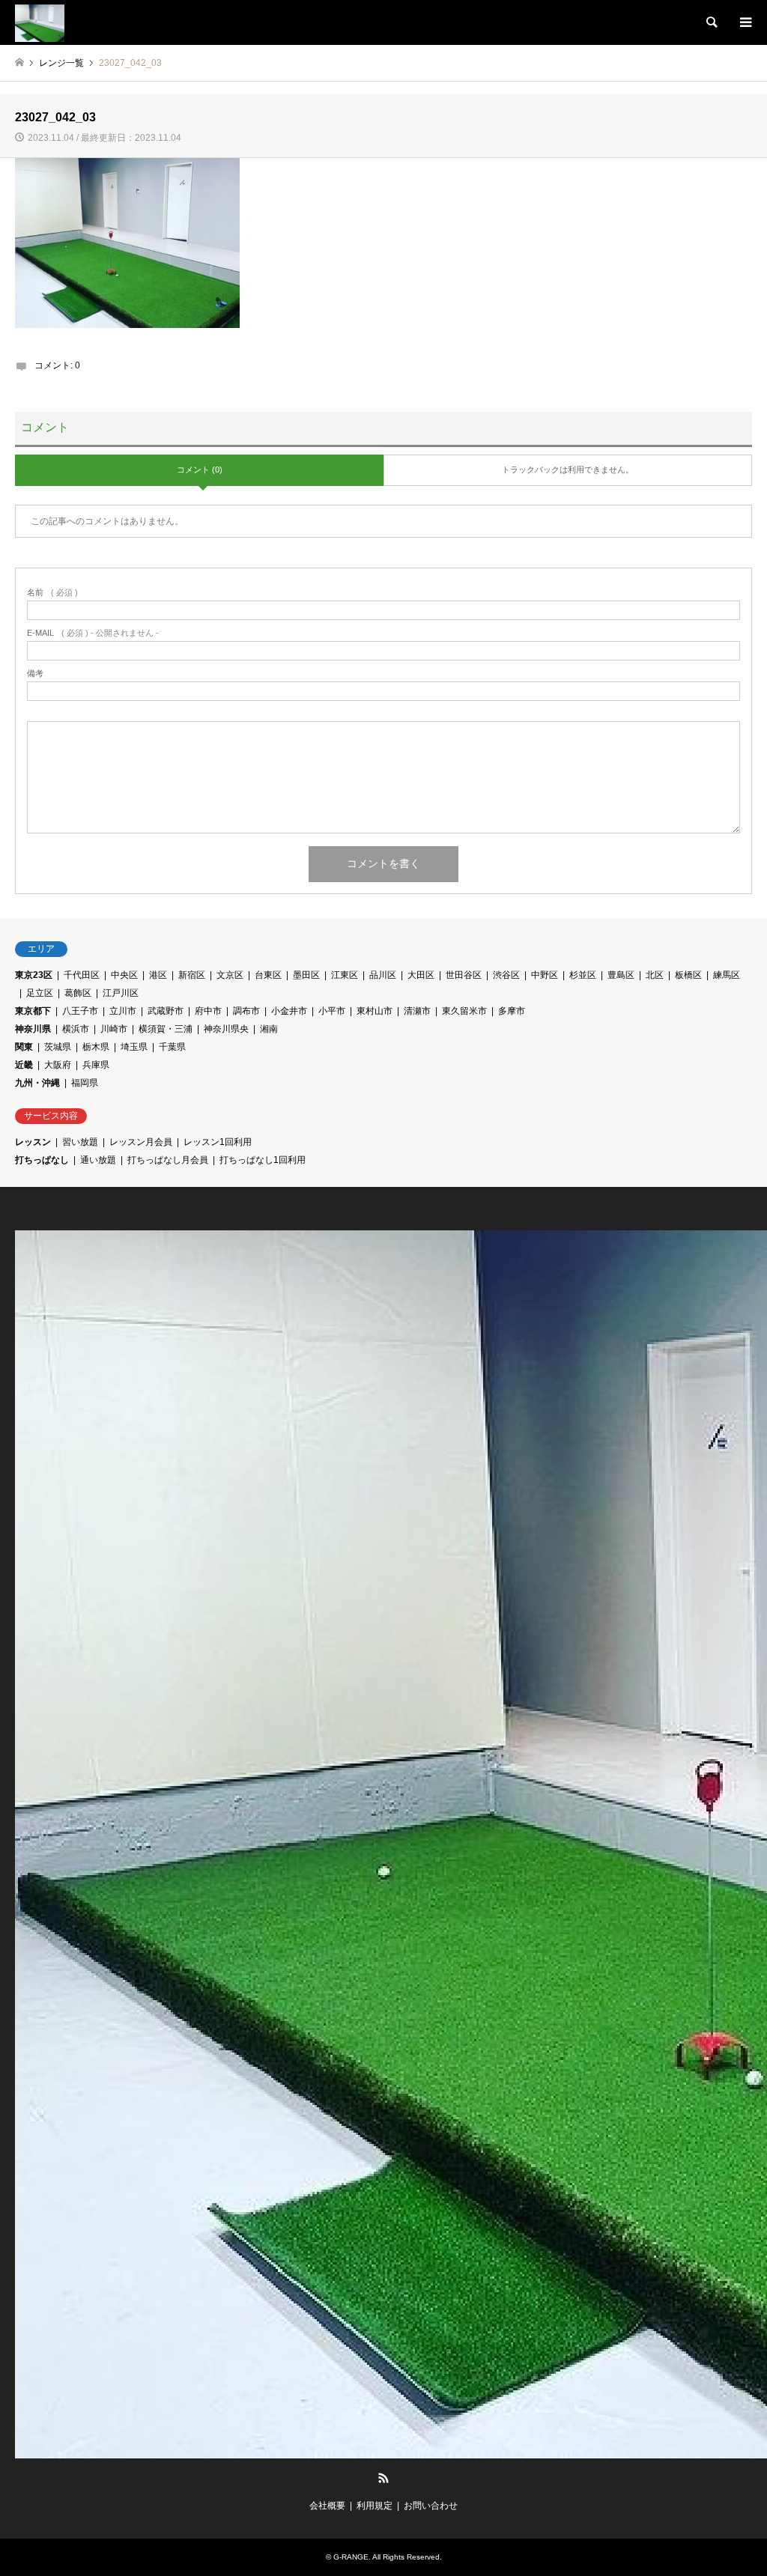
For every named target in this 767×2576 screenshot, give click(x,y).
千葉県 (172, 1047)
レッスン (33, 1142)
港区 (158, 975)
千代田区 (82, 975)
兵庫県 (96, 1065)
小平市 (332, 1011)
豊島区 (621, 975)
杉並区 (583, 975)
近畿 (24, 1065)
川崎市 (114, 1029)
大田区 (421, 975)
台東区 (268, 975)
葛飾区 (78, 993)
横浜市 (76, 1029)
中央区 (124, 975)
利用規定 (375, 2506)
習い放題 (80, 1142)
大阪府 (58, 1065)
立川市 (123, 1011)
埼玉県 (134, 1047)
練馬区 (727, 975)
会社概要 (327, 2506)
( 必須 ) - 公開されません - (93, 633)
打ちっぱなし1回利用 (263, 1160)
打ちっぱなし (42, 1160)
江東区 (345, 975)
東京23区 (34, 975)
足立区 (40, 993)
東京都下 (33, 1011)
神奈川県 (33, 1029)
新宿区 (192, 975)
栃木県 (96, 1047)
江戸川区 (121, 993)
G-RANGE (351, 2557)
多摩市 (512, 1011)
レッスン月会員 (141, 1142)
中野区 (545, 975)
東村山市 (375, 1011)
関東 (24, 1047)
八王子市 (80, 1011)
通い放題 (98, 1160)
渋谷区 (506, 975)
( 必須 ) (52, 593)
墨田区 (306, 975)
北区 (655, 975)
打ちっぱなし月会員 (168, 1160)
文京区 (230, 975)
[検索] (711, 22)
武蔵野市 (166, 1011)
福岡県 (85, 1083)
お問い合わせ (431, 2506)
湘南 (269, 1029)
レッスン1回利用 (218, 1142)
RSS (383, 2478)
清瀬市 (417, 1011)
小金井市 (289, 1011)
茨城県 (58, 1047)
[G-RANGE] (40, 22)
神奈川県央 (226, 1029)
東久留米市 (464, 1011)
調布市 (246, 1011)
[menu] (745, 22)
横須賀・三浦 (166, 1029)
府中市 (208, 1011)
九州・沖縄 (37, 1083)
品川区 (383, 975)
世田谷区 (464, 975)
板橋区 (688, 975)
